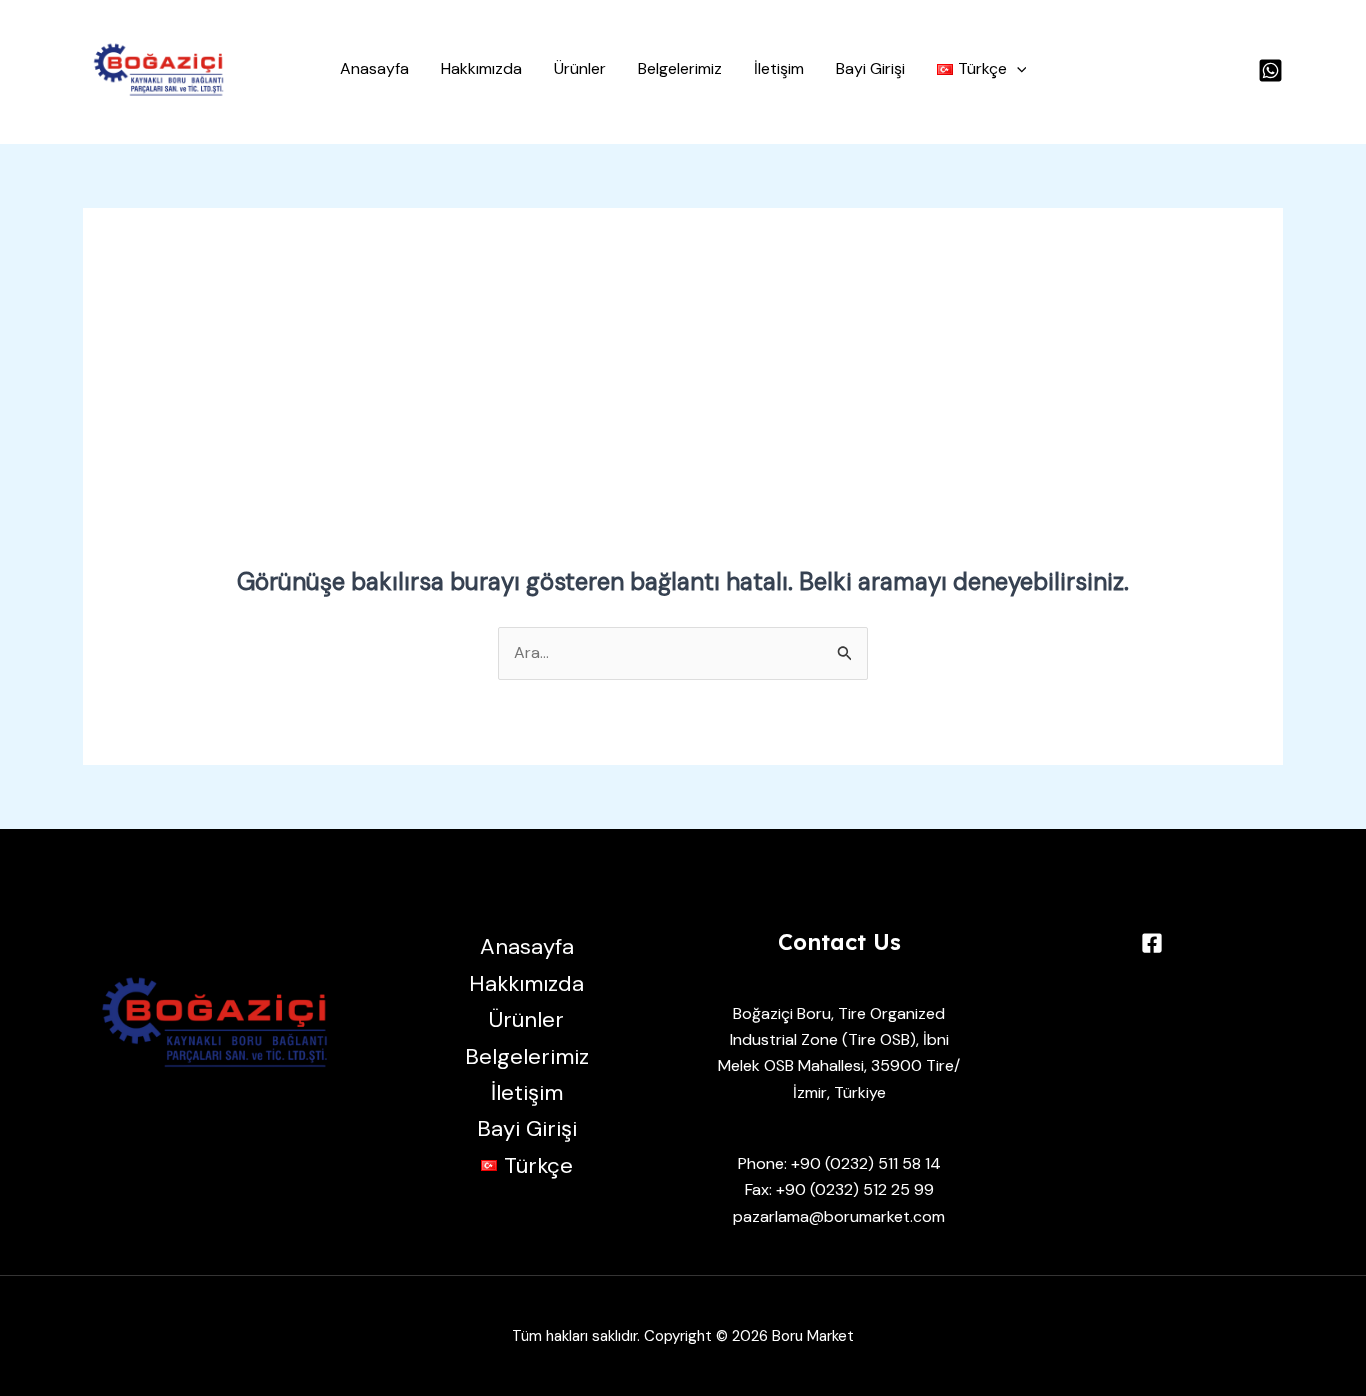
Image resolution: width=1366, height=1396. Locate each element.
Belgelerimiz (680, 68)
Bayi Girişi (870, 68)
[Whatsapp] (1270, 70)
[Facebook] (1152, 943)
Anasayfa (374, 68)
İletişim (779, 68)
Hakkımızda (481, 68)
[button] (981, 69)
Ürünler (580, 68)
